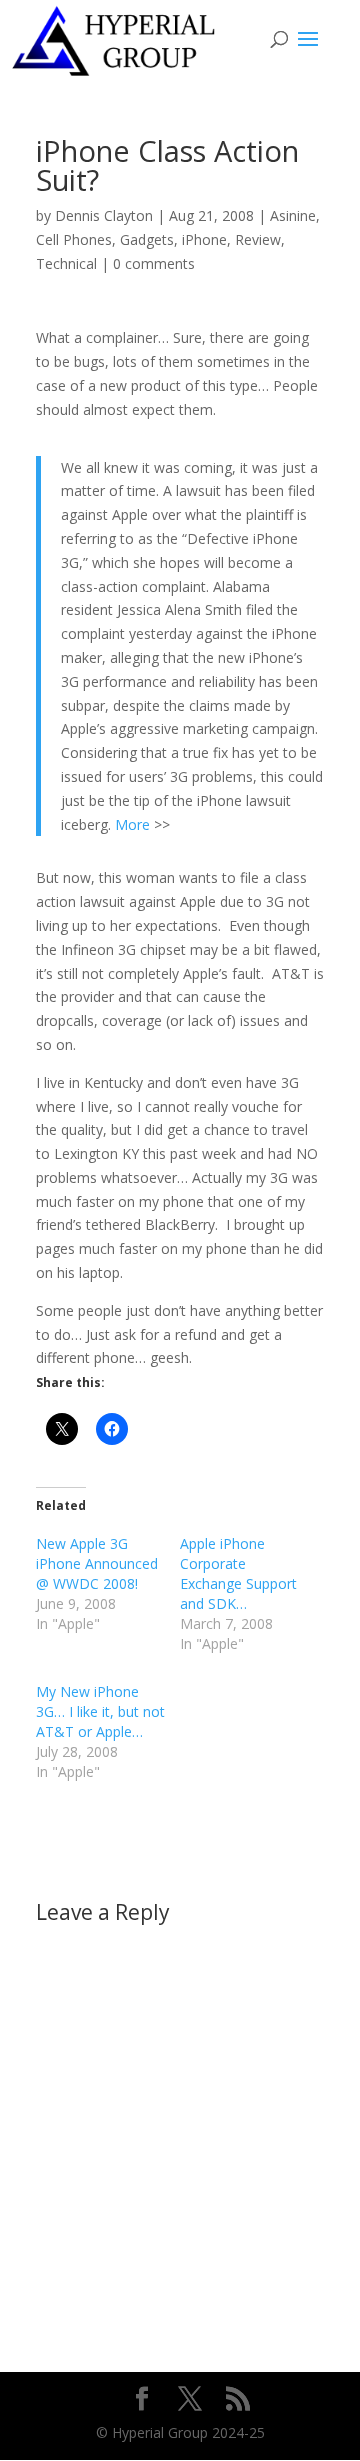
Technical (66, 263)
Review (258, 239)
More (132, 824)
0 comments (154, 263)
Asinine (293, 215)
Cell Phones (74, 239)
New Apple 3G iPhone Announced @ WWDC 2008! (97, 1563)
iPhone (204, 239)
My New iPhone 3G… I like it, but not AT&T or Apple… (100, 1711)
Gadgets (147, 239)
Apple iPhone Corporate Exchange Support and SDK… (238, 1573)
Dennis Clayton (104, 215)
